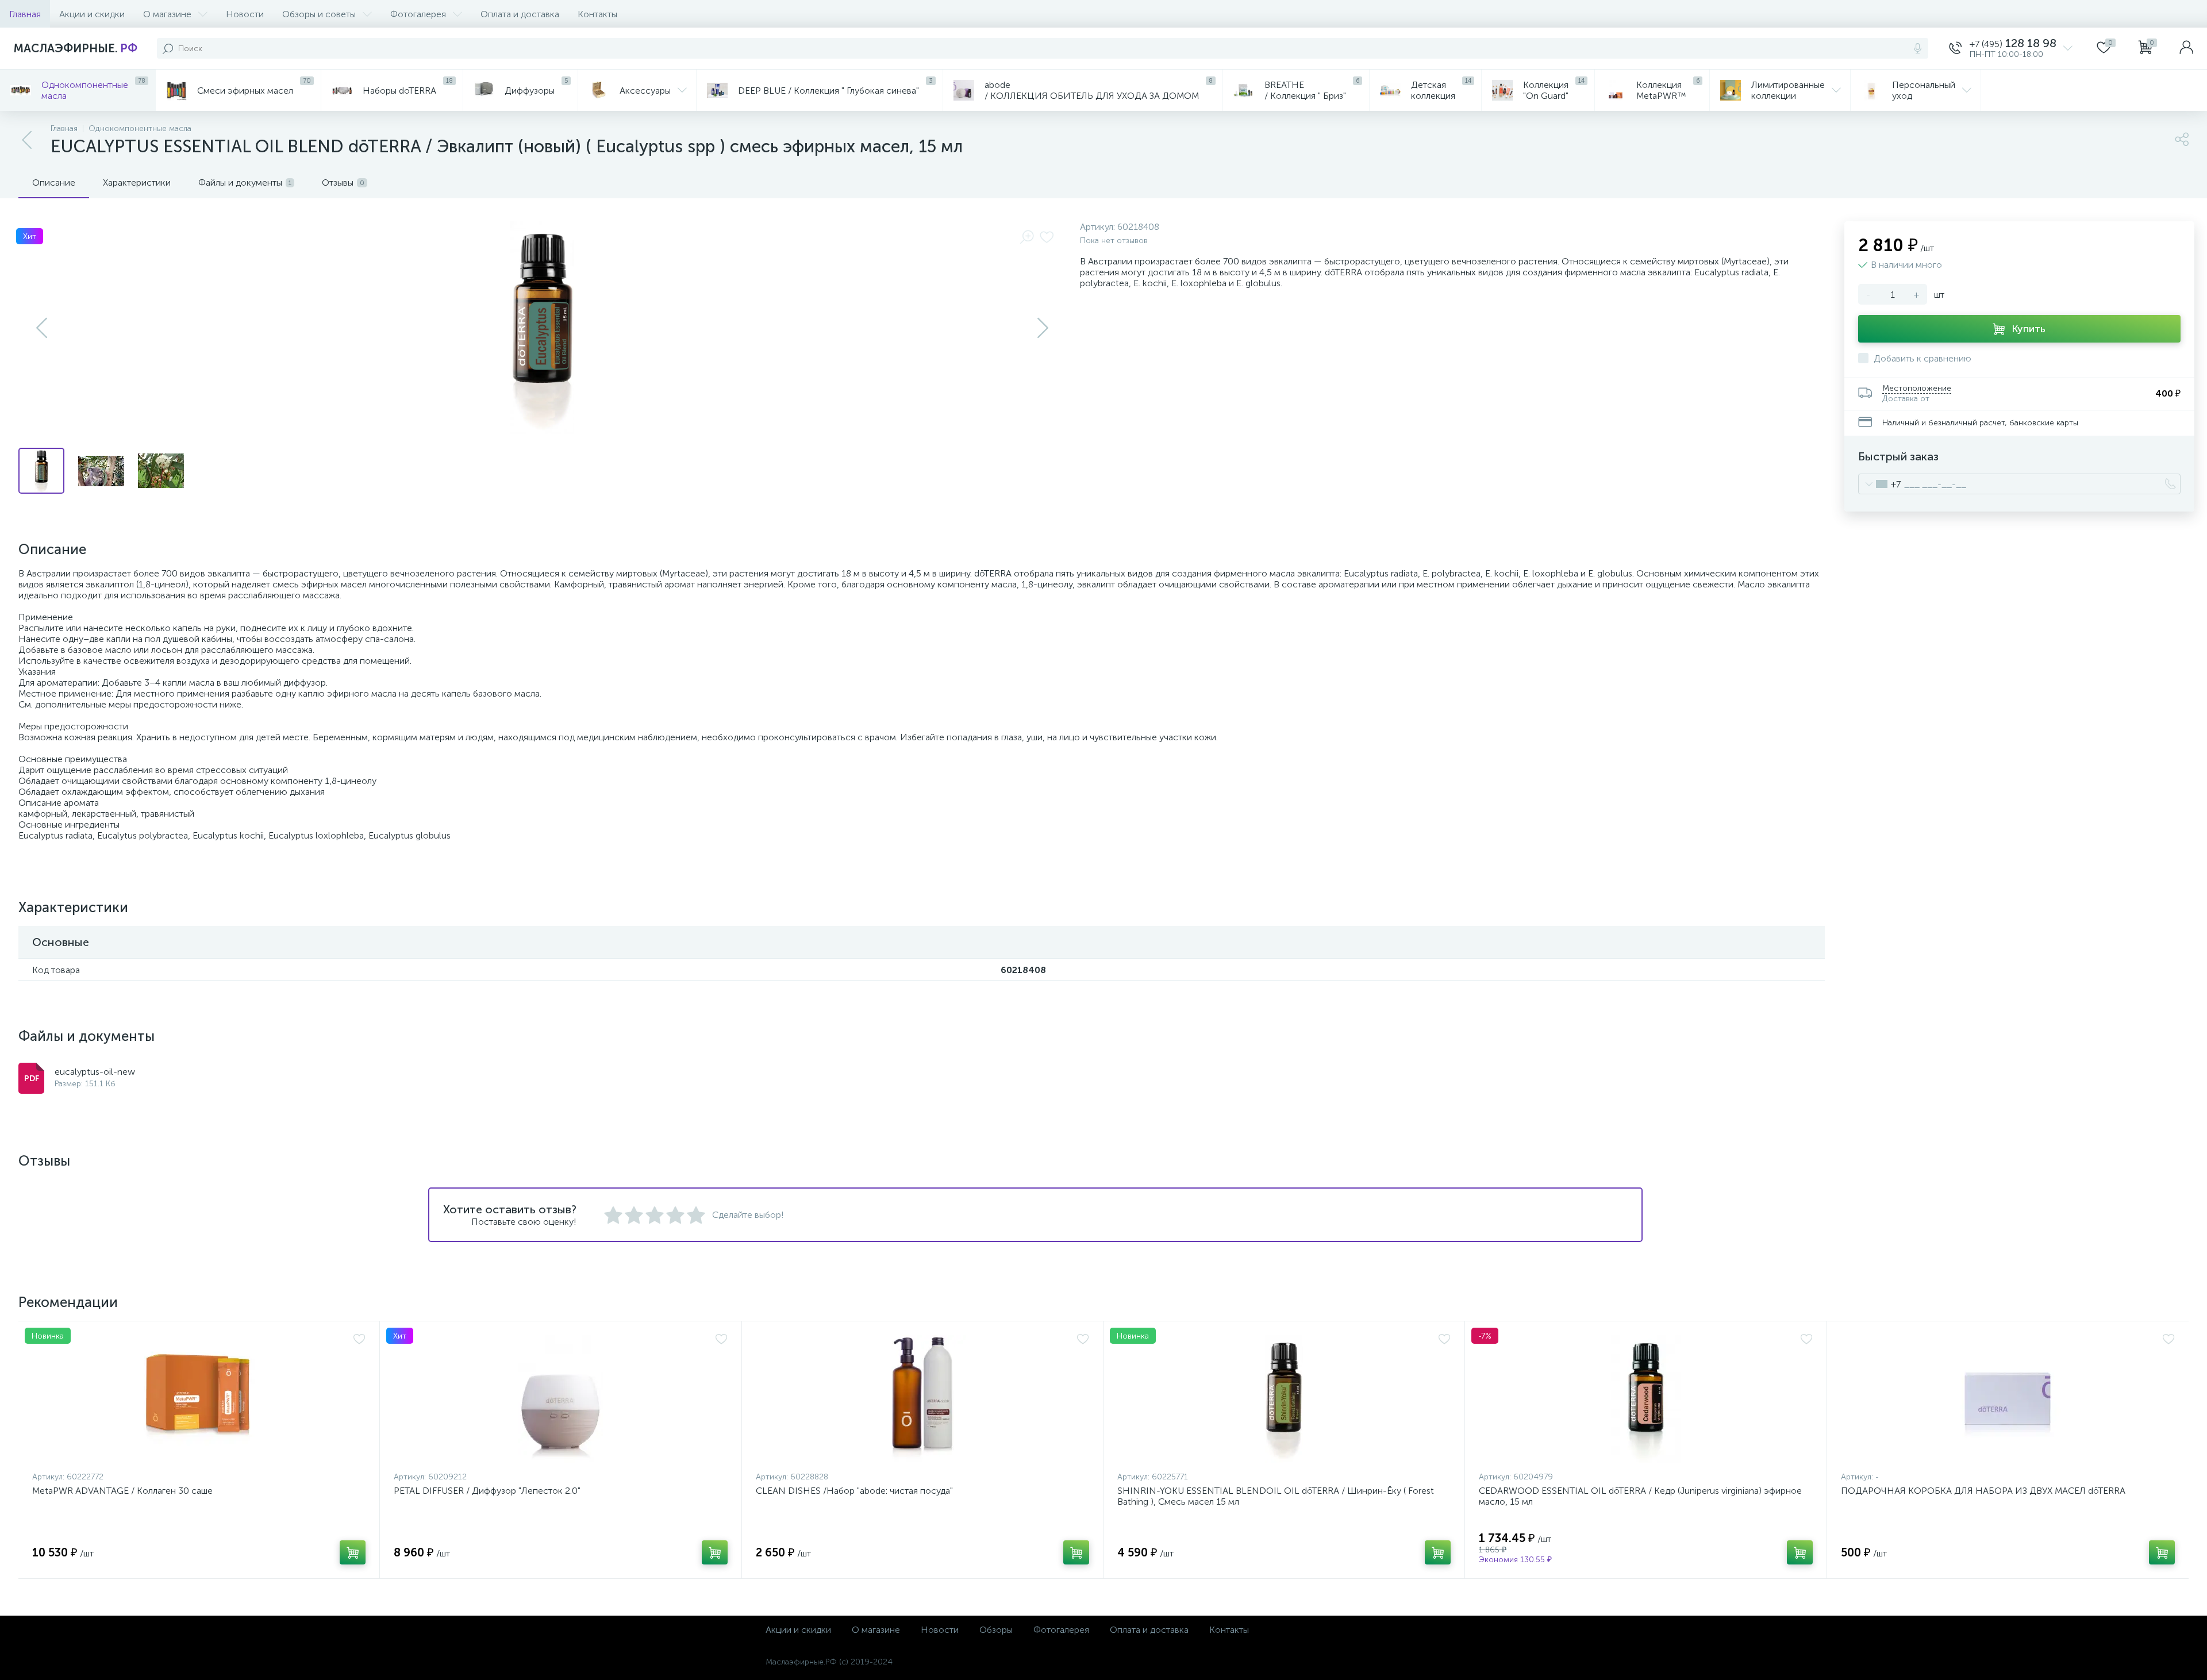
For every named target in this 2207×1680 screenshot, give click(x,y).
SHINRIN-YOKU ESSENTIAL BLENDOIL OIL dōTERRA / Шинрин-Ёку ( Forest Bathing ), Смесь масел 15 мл (1276, 1496)
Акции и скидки (92, 14)
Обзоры (996, 1630)
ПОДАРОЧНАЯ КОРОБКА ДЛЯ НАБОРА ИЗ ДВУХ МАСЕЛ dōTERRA (1983, 1491)
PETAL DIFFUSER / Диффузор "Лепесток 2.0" (487, 1491)
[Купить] (353, 1552)
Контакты (597, 14)
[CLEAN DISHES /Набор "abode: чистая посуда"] (922, 1399)
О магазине (167, 14)
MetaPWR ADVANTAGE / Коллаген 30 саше (122, 1491)
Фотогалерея (418, 14)
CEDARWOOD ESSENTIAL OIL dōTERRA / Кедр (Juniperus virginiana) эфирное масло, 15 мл (1640, 1496)
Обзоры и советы (319, 14)
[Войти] (2186, 48)
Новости (245, 14)
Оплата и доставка (520, 14)
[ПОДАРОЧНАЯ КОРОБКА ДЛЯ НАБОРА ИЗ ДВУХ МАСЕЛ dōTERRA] (2008, 1399)
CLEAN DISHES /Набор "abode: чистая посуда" (854, 1491)
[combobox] (1880, 484)
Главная (25, 14)
